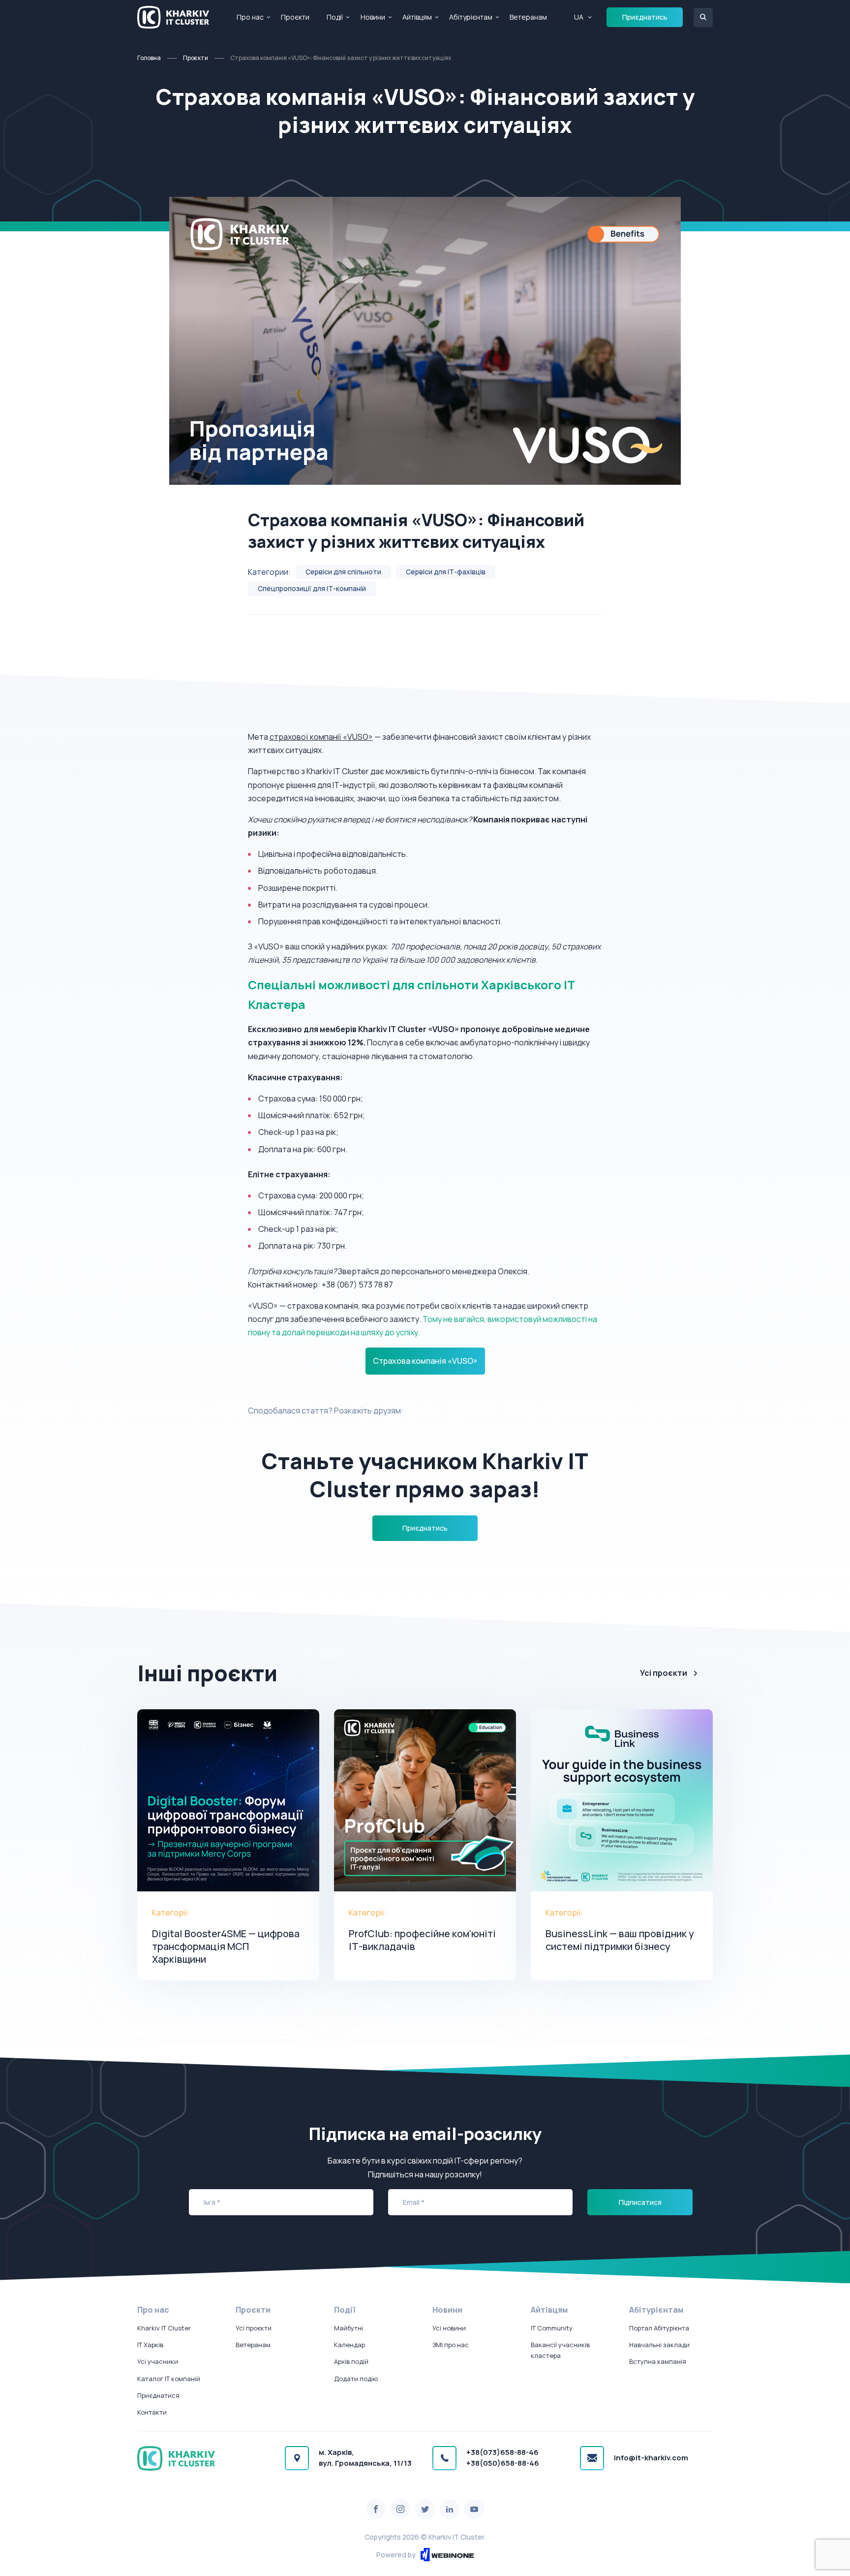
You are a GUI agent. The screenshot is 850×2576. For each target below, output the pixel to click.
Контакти (152, 2412)
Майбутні (349, 2328)
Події (335, 17)
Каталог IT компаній (169, 2379)
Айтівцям (417, 17)
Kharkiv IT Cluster (164, 2328)
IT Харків (150, 2345)
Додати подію (356, 2379)
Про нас (250, 17)
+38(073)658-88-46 (502, 2452)
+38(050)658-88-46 (503, 2463)
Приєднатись (645, 17)
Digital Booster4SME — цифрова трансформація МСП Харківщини (226, 1946)
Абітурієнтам (471, 17)
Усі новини (449, 2328)
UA (579, 17)
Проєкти (295, 17)
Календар (349, 2345)
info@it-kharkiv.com (651, 2458)
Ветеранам (528, 17)
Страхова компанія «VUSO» (425, 1361)
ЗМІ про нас (451, 2345)
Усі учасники (158, 2361)
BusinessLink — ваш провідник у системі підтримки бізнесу (620, 1940)
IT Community (552, 2328)
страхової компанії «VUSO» (321, 737)
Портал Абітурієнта (659, 2328)
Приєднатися (158, 2395)
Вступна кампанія (658, 2361)
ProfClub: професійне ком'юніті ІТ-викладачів (422, 1940)
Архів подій (351, 2361)
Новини (373, 17)
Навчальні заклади (659, 2345)
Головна (149, 58)
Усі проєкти (664, 1673)
